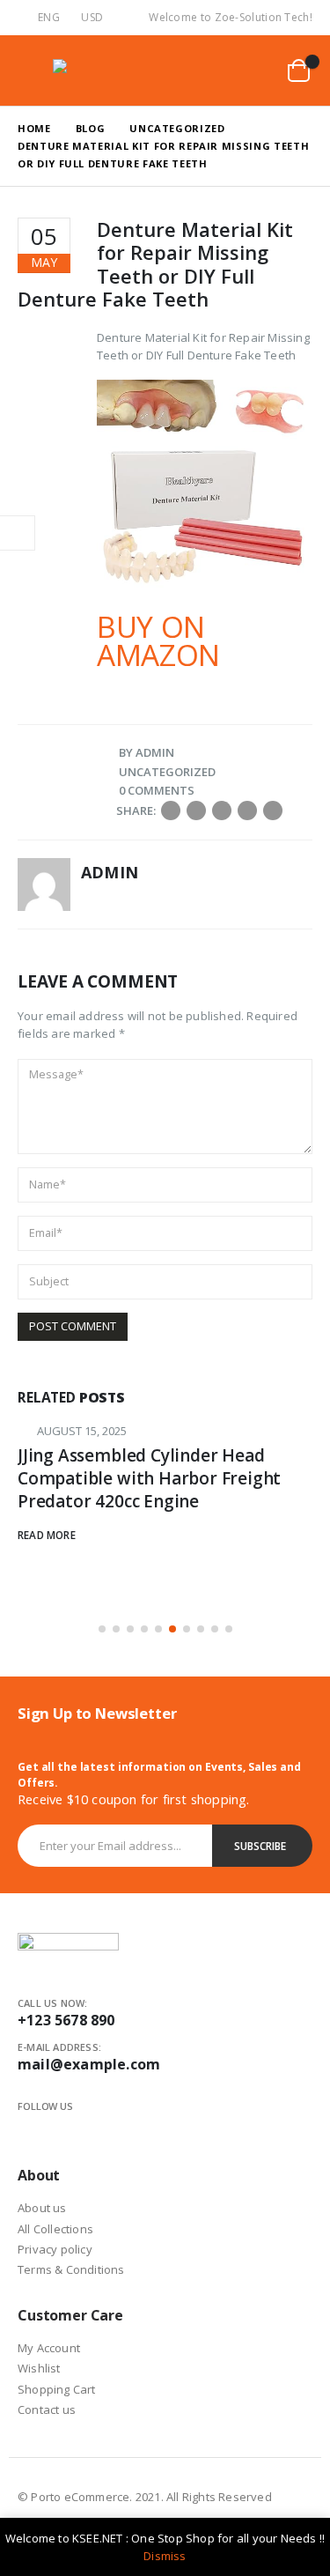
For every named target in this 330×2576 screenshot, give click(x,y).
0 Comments (157, 790)
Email (273, 811)
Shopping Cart (57, 2389)
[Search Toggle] (214, 70)
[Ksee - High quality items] (88, 70)
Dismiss (165, 2556)
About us (42, 2208)
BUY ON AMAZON (158, 641)
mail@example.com (89, 2064)
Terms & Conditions (71, 2269)
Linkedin (89, 2128)
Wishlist (39, 2368)
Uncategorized (167, 772)
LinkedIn (222, 811)
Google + (247, 811)
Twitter (196, 811)
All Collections (55, 2229)
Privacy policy (55, 2249)
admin (155, 752)
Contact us (47, 2409)
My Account (49, 2348)
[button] (102, 1629)
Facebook (171, 811)
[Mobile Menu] (32, 70)
